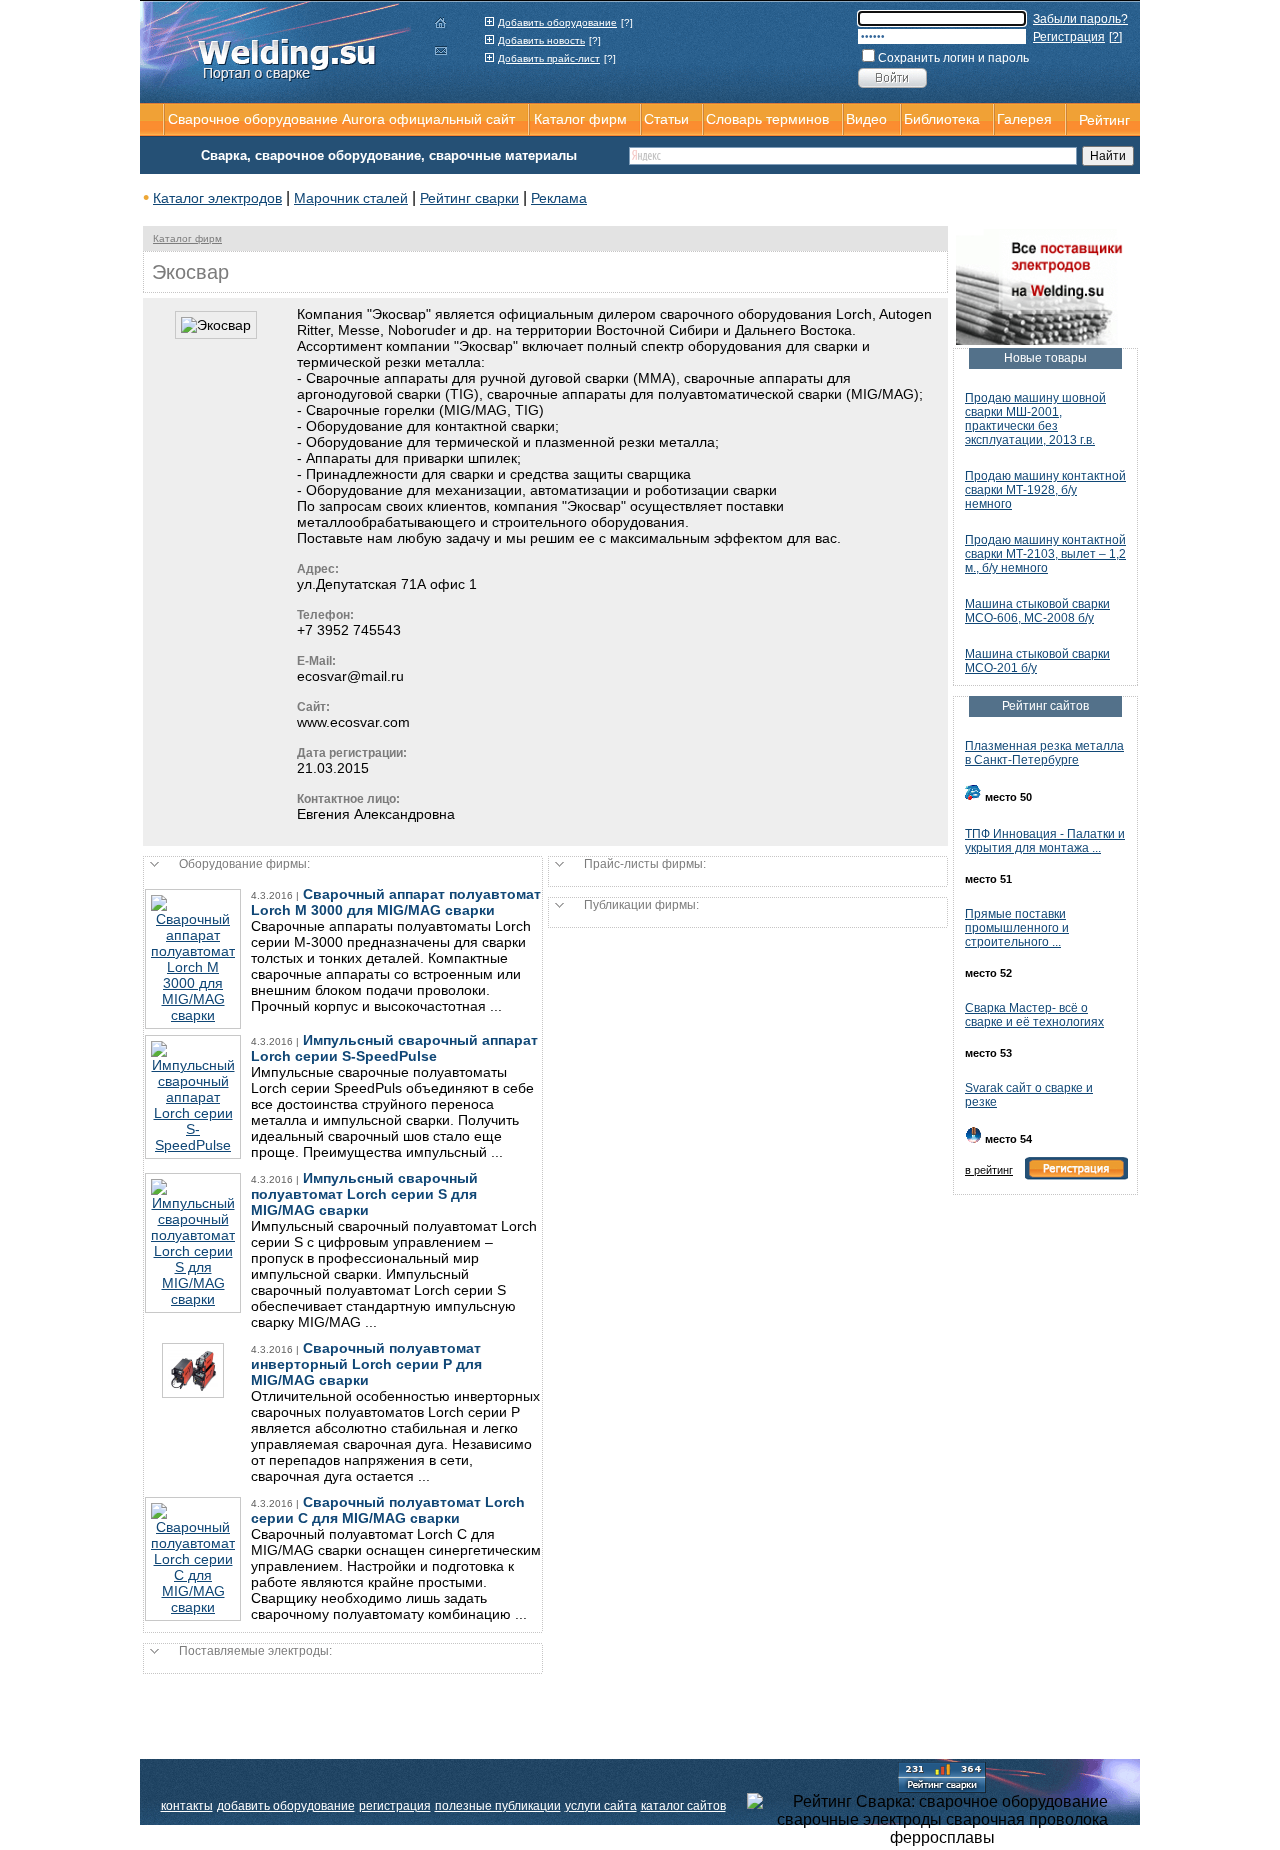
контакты (187, 1806)
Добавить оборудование (557, 22)
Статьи (666, 119)
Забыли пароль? (1080, 19)
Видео (866, 119)
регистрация (395, 1806)
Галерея (1024, 119)
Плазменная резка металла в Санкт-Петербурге (1044, 753)
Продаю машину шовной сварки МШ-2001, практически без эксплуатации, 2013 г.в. (1035, 419)
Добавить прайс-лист (549, 58)
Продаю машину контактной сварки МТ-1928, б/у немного (1045, 490)
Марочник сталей (351, 198)
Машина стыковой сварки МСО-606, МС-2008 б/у (1037, 611)
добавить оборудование (286, 1806)
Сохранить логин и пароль (953, 58)
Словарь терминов (767, 119)
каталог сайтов (683, 1806)
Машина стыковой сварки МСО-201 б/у (1037, 661)
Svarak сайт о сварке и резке (1029, 1095)
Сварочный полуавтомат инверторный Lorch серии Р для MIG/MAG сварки (366, 1364)
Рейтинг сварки (469, 198)
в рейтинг (989, 1170)
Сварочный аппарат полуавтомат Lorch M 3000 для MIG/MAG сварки (396, 902)
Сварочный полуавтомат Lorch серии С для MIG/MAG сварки (388, 1510)
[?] (627, 22)
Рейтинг (1104, 120)
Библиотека (942, 119)
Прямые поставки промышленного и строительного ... (1017, 928)
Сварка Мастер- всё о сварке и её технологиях (1034, 1015)
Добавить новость (541, 40)
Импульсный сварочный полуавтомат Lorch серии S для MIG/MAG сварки (364, 1194)
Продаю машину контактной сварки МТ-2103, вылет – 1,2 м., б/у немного (1045, 554)
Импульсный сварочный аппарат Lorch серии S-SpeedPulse (394, 1048)
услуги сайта (601, 1806)
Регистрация (1069, 37)
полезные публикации (498, 1806)
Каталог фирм (187, 238)
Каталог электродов (217, 198)
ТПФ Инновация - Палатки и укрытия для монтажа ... (1045, 841)
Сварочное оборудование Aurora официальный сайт (341, 119)
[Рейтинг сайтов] (942, 1776)
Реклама (559, 198)
